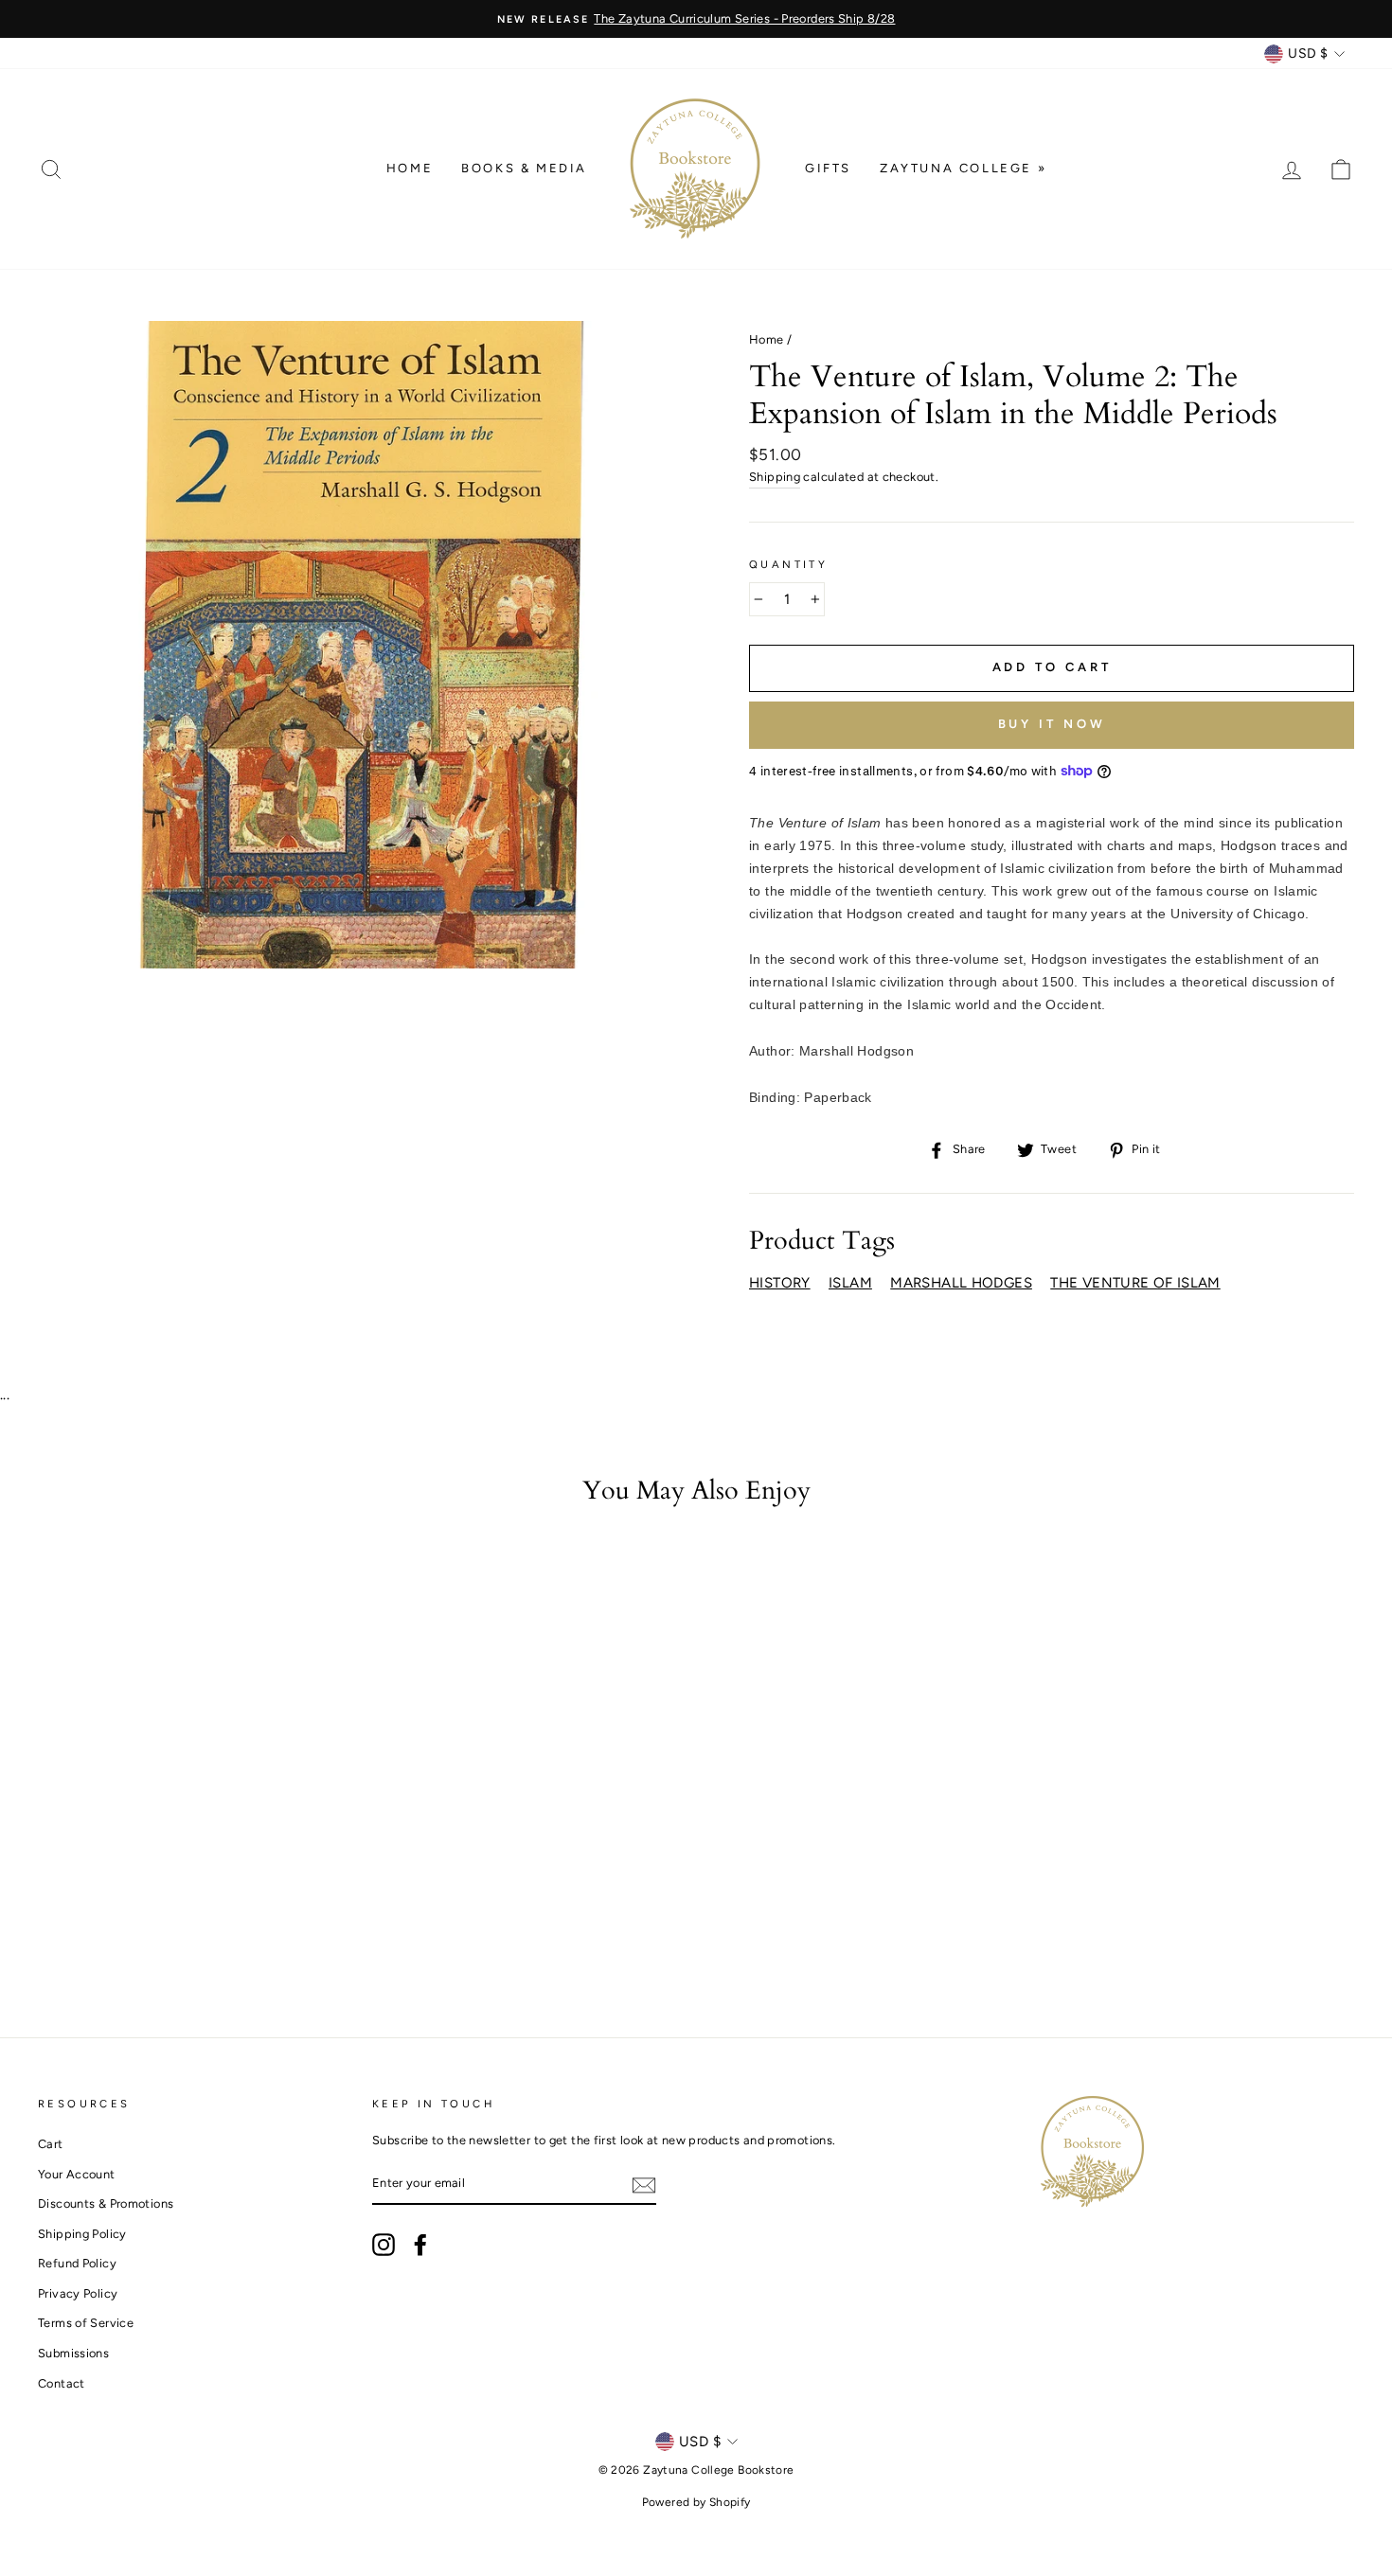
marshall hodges (961, 1283)
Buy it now (1052, 724)
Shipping (775, 477)
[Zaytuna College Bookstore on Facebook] (420, 2245)
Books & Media (524, 168)
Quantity (788, 564)
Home (410, 168)
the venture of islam (1135, 1283)
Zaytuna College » (963, 168)
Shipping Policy (82, 2234)
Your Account (77, 2174)
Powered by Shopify (696, 2502)
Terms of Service (86, 2323)
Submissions (73, 2353)
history (780, 1283)
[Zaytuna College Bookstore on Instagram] (384, 2245)
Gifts (828, 168)
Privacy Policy (78, 2293)
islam (850, 1283)
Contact (62, 2383)
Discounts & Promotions (106, 2203)
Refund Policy (77, 2263)
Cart (51, 2144)
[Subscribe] (644, 2185)
